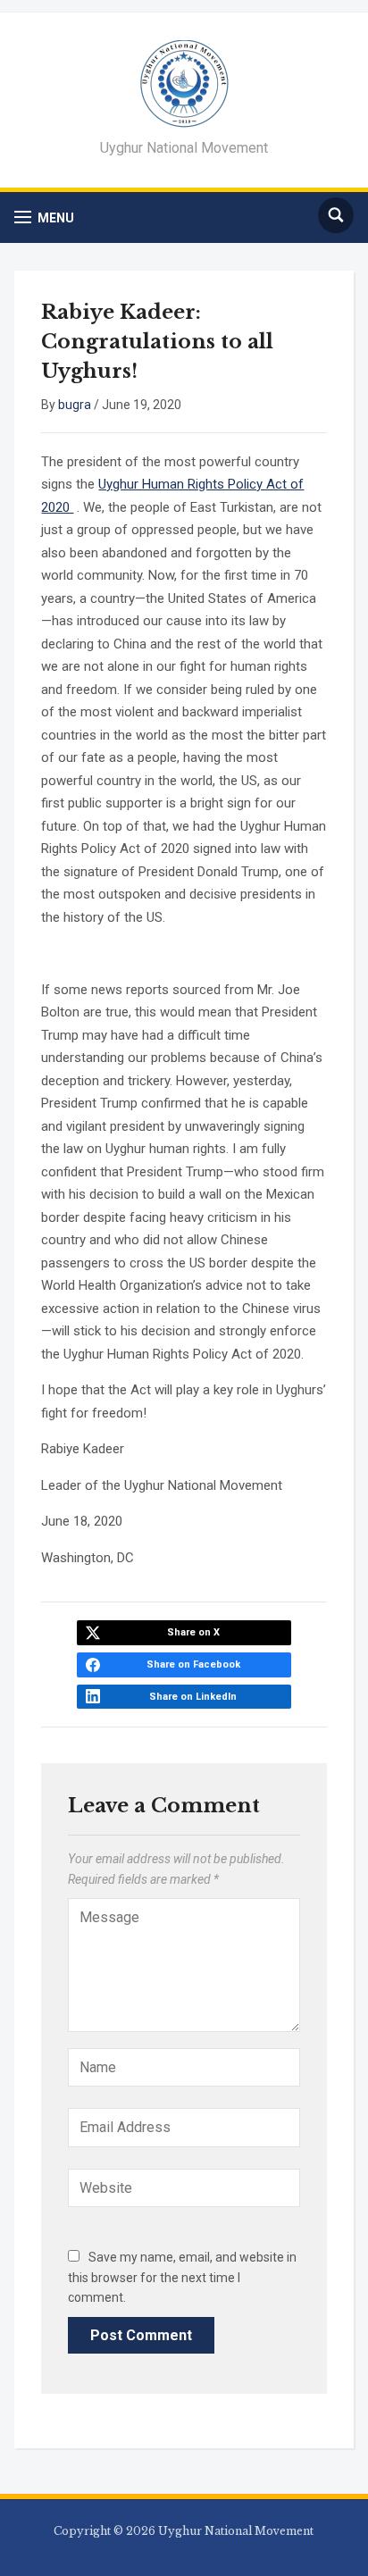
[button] (44, 217)
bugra (75, 405)
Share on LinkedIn (193, 1697)
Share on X (193, 1632)
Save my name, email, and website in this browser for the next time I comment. (182, 2277)
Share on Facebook (193, 1664)
